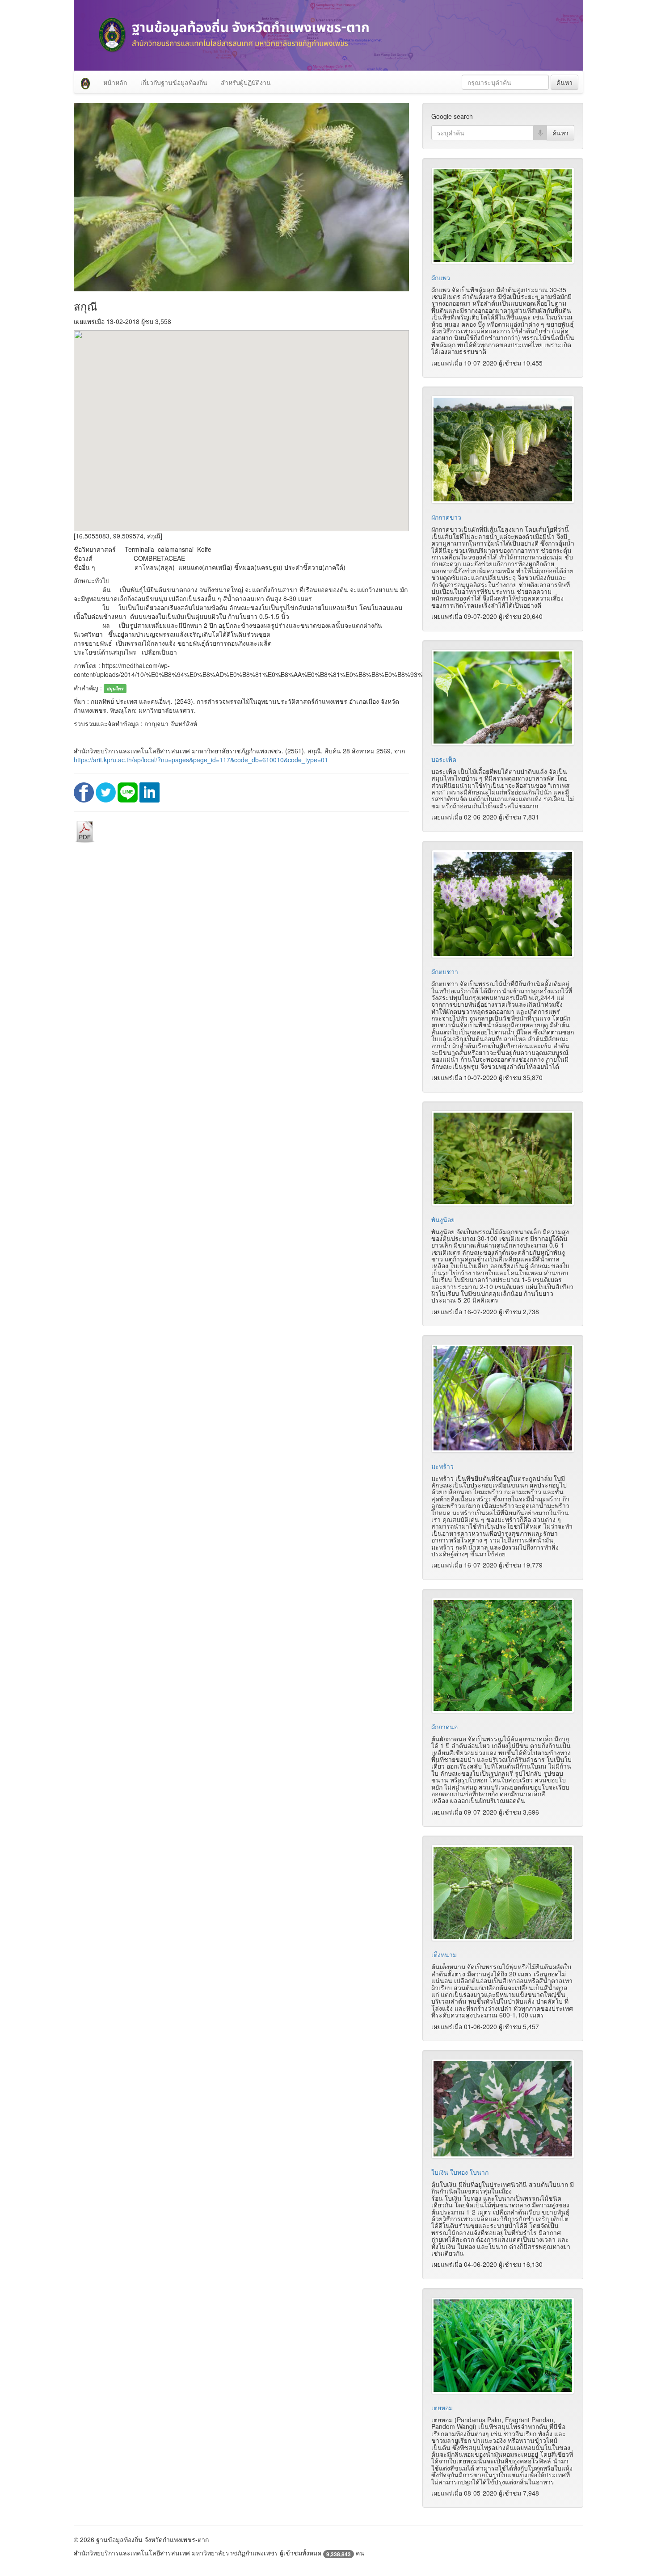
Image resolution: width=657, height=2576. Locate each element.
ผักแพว (441, 277)
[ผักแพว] (503, 215)
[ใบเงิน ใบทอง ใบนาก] (503, 2109)
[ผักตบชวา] (503, 904)
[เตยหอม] (503, 2346)
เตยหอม (442, 2408)
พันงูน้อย (443, 1219)
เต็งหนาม (444, 1954)
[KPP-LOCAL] (85, 82)
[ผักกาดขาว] (503, 450)
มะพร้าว (442, 1466)
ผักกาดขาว (446, 517)
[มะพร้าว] (503, 1398)
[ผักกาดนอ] (503, 1656)
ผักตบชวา (445, 971)
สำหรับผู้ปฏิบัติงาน (246, 82)
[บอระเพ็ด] (503, 698)
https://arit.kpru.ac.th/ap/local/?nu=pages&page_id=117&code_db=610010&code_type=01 (201, 760)
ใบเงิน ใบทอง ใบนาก (460, 2172)
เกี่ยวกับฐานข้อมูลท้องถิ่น (174, 82)
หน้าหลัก (115, 82)
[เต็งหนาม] (503, 1893)
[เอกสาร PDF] (85, 831)
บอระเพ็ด (444, 759)
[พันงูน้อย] (503, 1158)
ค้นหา (564, 82)
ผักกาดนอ (444, 1727)
